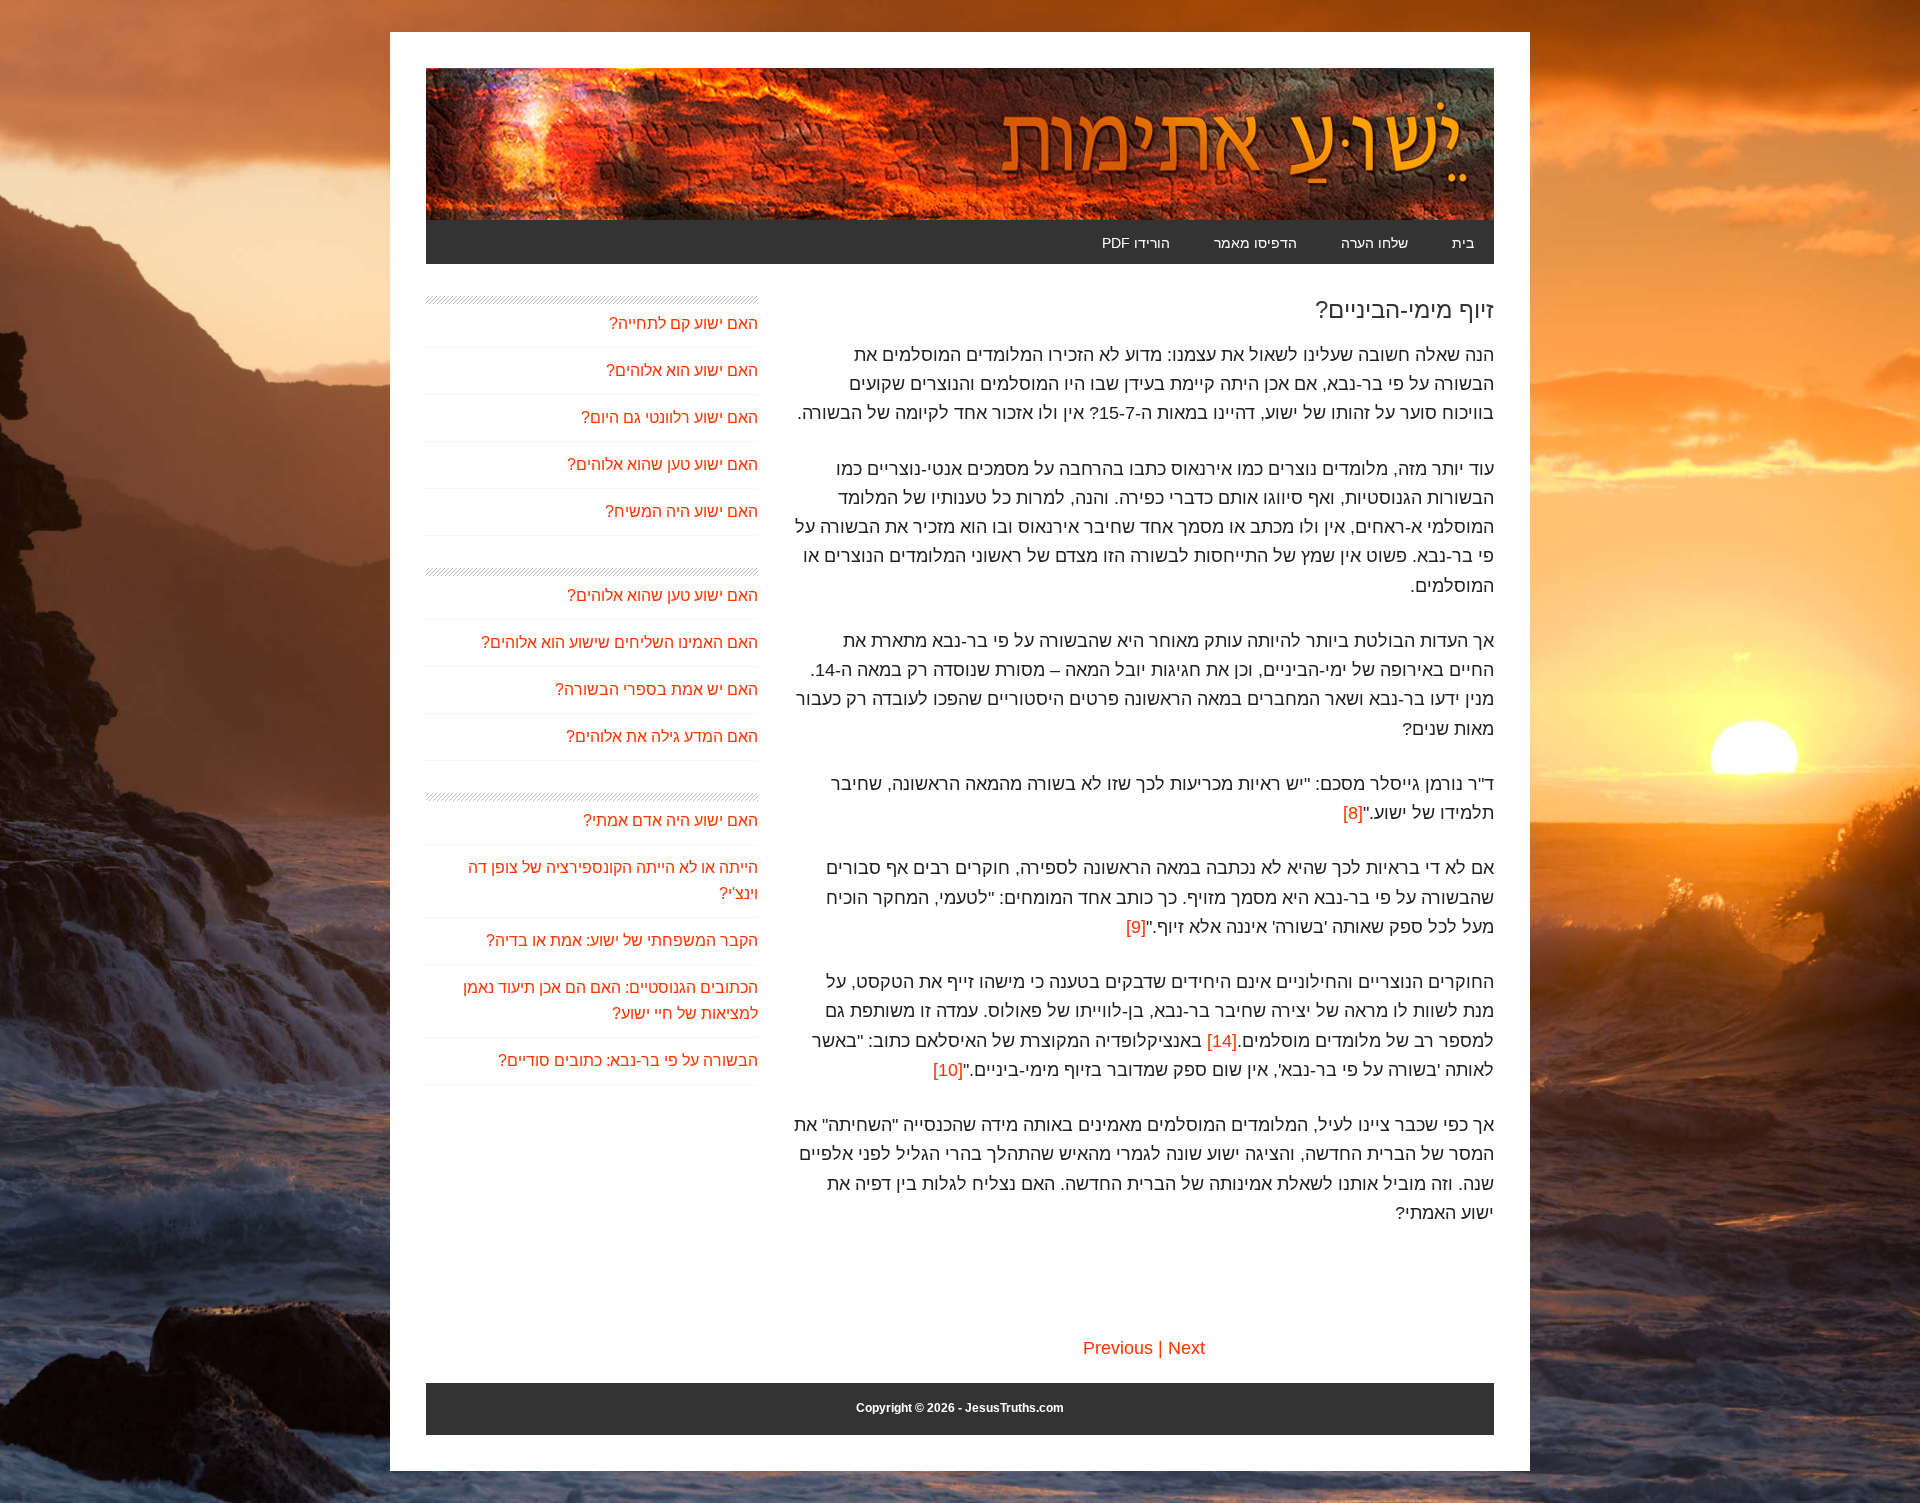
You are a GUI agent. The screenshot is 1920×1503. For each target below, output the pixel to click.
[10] (948, 1070)
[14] (1222, 1041)
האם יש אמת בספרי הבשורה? (656, 689)
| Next (1181, 1348)
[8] (1353, 813)
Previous (1118, 1348)
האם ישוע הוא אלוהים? (682, 370)
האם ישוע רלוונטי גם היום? (669, 417)
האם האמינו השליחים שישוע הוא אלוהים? (619, 642)
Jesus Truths (960, 144)
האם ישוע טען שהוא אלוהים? (662, 464)
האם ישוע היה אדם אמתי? (670, 820)
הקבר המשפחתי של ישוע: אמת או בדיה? (622, 940)
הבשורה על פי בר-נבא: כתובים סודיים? (628, 1060)
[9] (1136, 927)
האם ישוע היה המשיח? (681, 511)
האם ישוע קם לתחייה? (683, 323)
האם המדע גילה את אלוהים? (662, 736)
